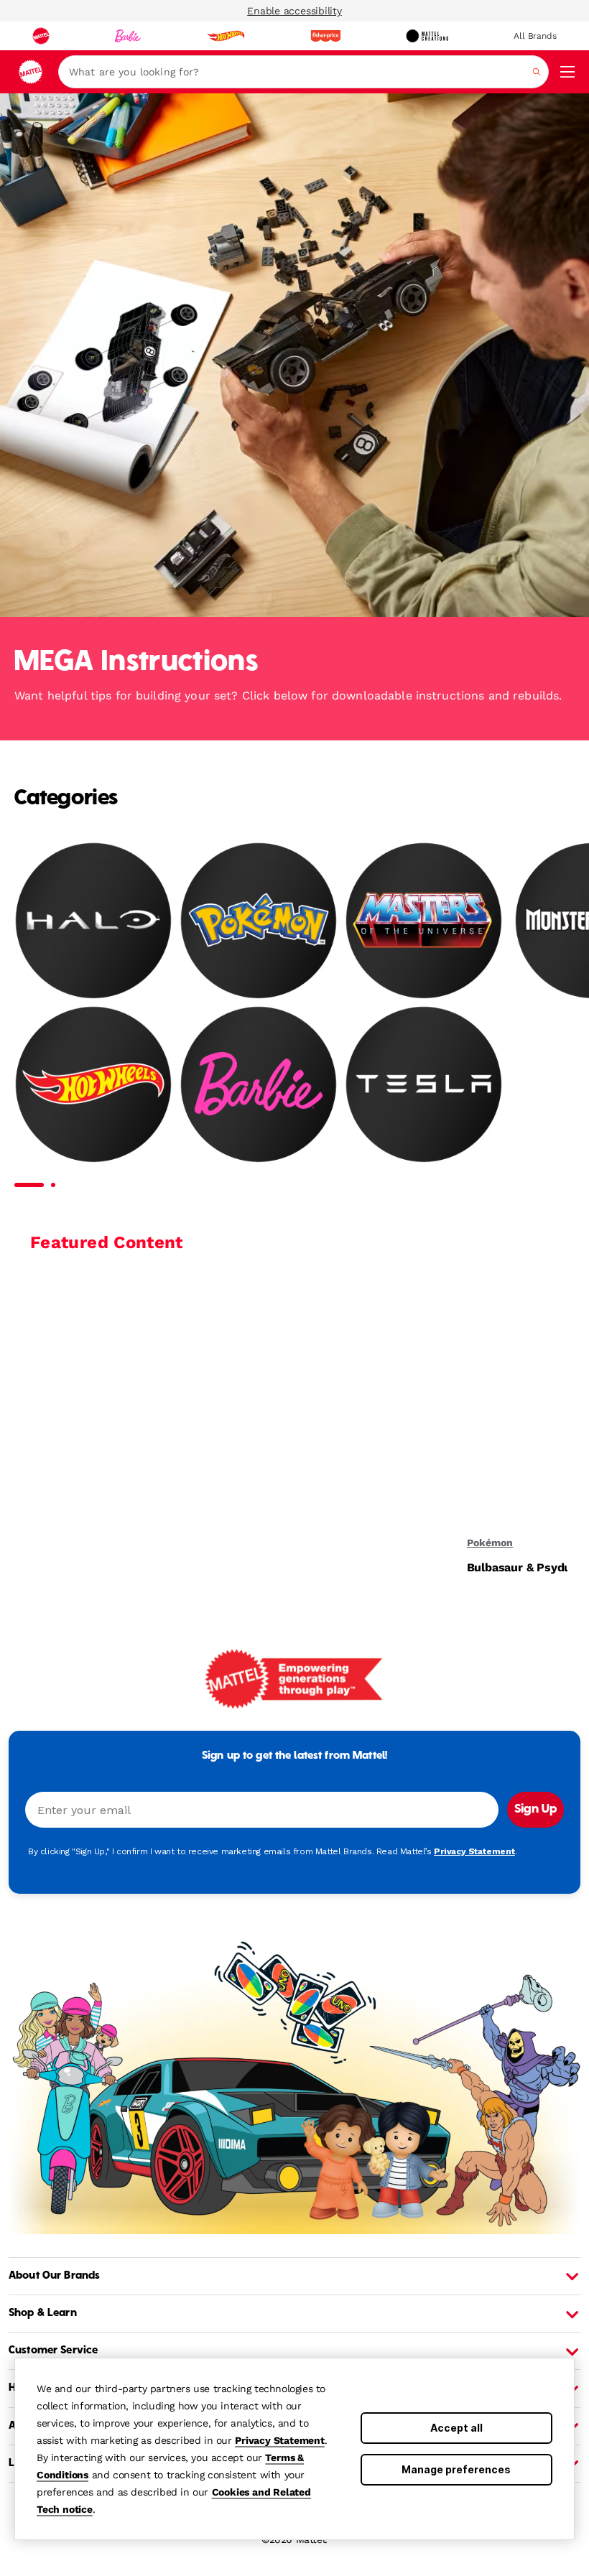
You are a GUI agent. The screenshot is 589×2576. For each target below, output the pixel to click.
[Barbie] (259, 1084)
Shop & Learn (43, 2313)
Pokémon (490, 1543)
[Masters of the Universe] (424, 920)
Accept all (456, 2428)
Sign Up (535, 1810)
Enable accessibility (294, 11)
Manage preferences (456, 2469)
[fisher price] (325, 36)
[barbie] (128, 36)
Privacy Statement (280, 2440)
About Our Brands (54, 2276)
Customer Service (53, 2351)
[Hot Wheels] (93, 1084)
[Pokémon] (259, 920)
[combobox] (303, 72)
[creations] (427, 36)
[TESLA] (424, 1084)
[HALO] (93, 920)
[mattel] (41, 36)
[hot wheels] (226, 36)
